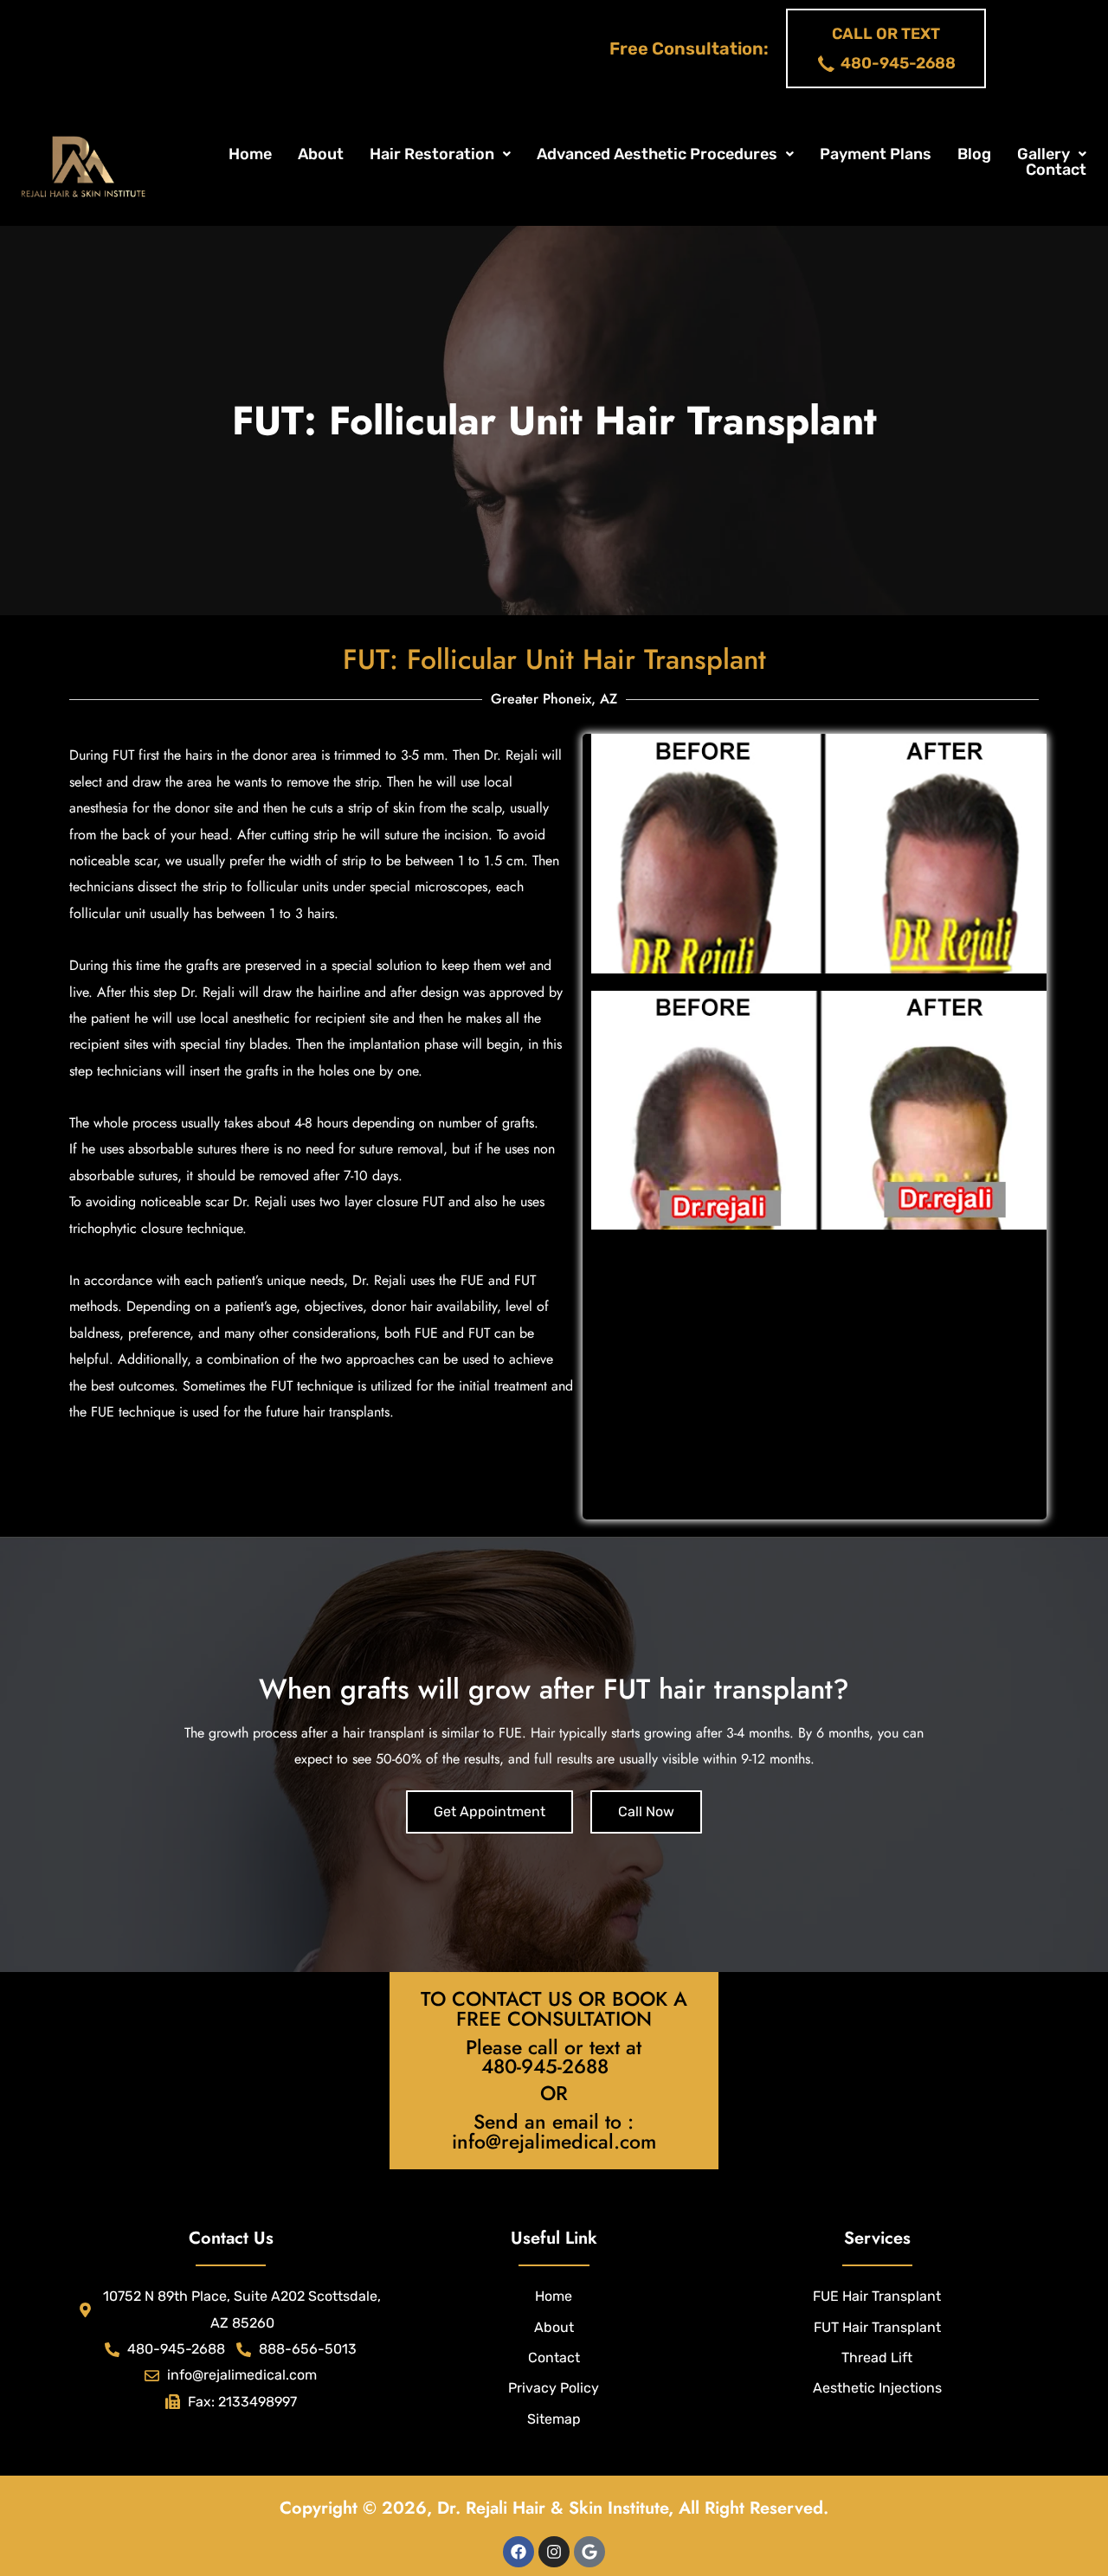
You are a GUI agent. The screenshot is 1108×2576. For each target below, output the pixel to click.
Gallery (1044, 154)
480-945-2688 (545, 2066)
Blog (974, 154)
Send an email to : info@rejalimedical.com (554, 2132)
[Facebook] (519, 2552)
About (321, 154)
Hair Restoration (432, 154)
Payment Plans (876, 154)
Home (250, 154)
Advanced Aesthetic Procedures (657, 154)
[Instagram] (554, 2552)
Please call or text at (554, 2047)
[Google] (589, 2552)
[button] (440, 154)
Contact (1056, 170)
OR (554, 2093)
